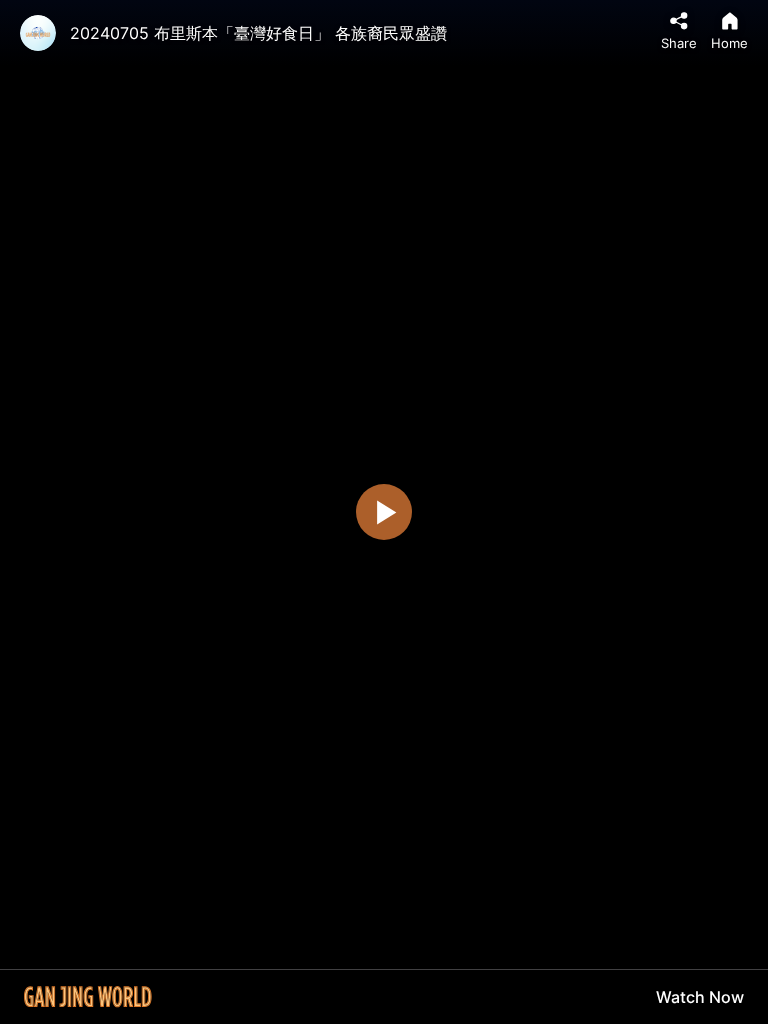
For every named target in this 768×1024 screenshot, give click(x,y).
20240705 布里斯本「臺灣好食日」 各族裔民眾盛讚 (258, 33)
